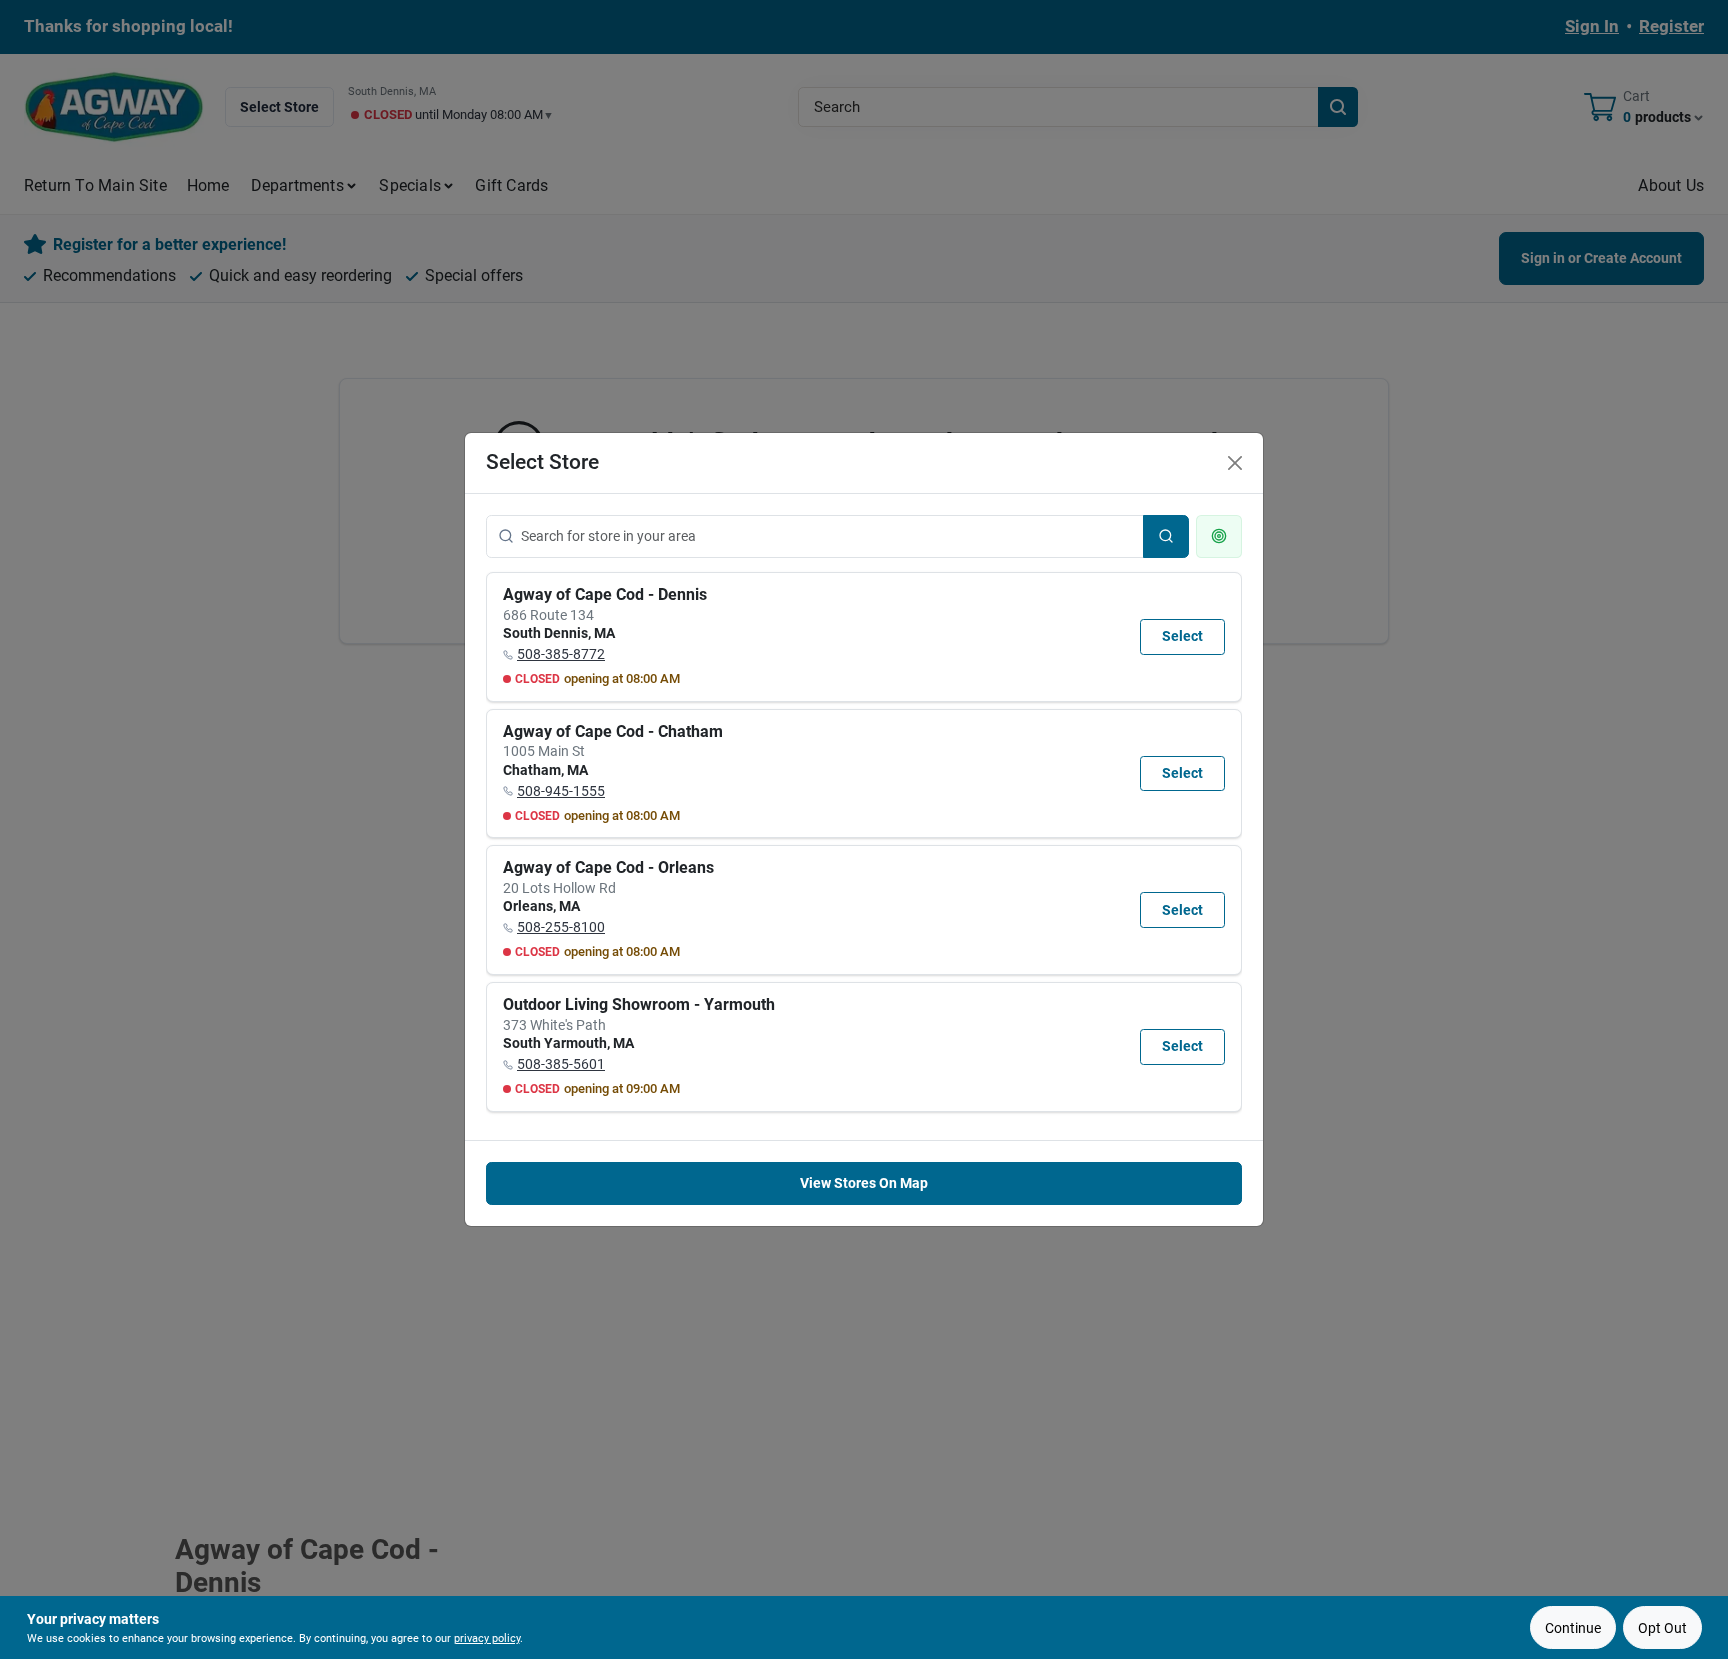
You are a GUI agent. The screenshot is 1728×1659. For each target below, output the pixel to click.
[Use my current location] (1219, 536)
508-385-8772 (561, 654)
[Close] (1235, 463)
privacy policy (487, 1638)
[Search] (1166, 536)
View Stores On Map (864, 1183)
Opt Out (1662, 1628)
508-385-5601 (561, 1064)
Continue (1573, 1628)
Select (1182, 636)
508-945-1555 (561, 791)
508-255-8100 (561, 927)
